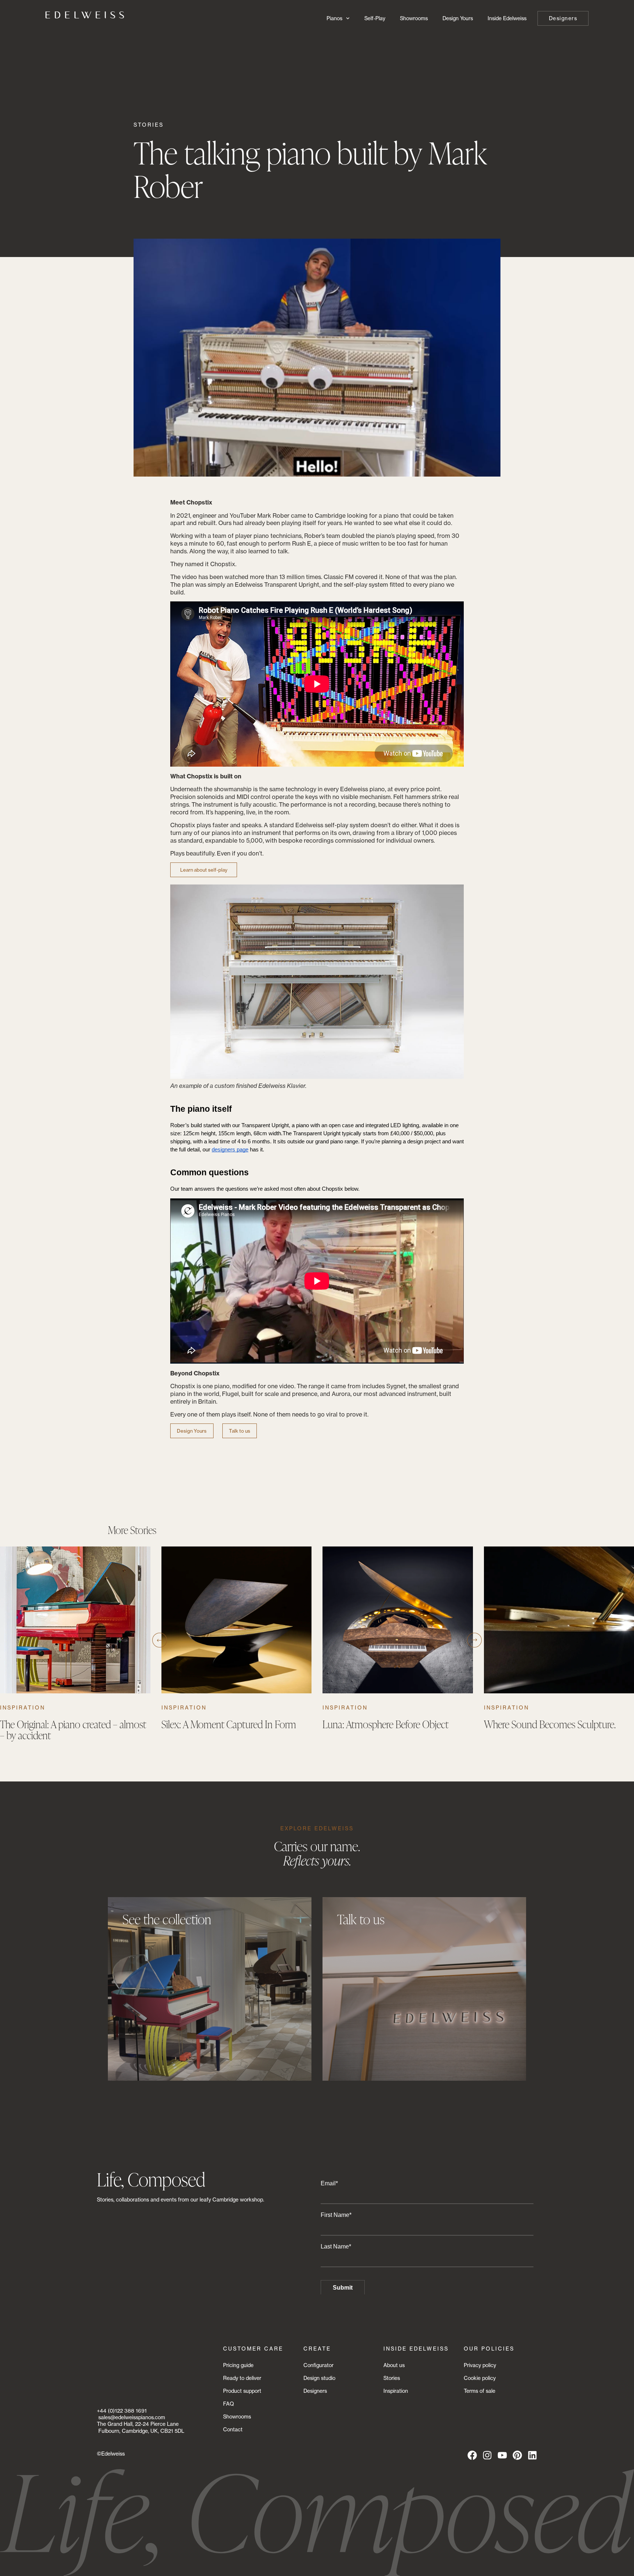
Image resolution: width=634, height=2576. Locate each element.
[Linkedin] (532, 2455)
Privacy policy (480, 2365)
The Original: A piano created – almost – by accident (73, 1730)
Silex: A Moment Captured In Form (229, 1724)
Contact (233, 2429)
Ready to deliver (242, 2378)
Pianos (334, 18)
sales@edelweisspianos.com (132, 2417)
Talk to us (240, 1431)
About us (394, 2365)
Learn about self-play (204, 870)
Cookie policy (480, 2378)
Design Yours (458, 18)
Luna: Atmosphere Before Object (386, 1724)
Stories (149, 125)
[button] (160, 1640)
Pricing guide (238, 2365)
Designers (315, 2391)
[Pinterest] (517, 2455)
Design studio (319, 2378)
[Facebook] (472, 2455)
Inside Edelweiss (507, 18)
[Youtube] (502, 2455)
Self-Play (375, 18)
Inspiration (23, 1707)
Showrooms (414, 18)
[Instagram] (487, 2455)
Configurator (318, 2365)
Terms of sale (480, 2391)
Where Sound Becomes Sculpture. (551, 1724)
